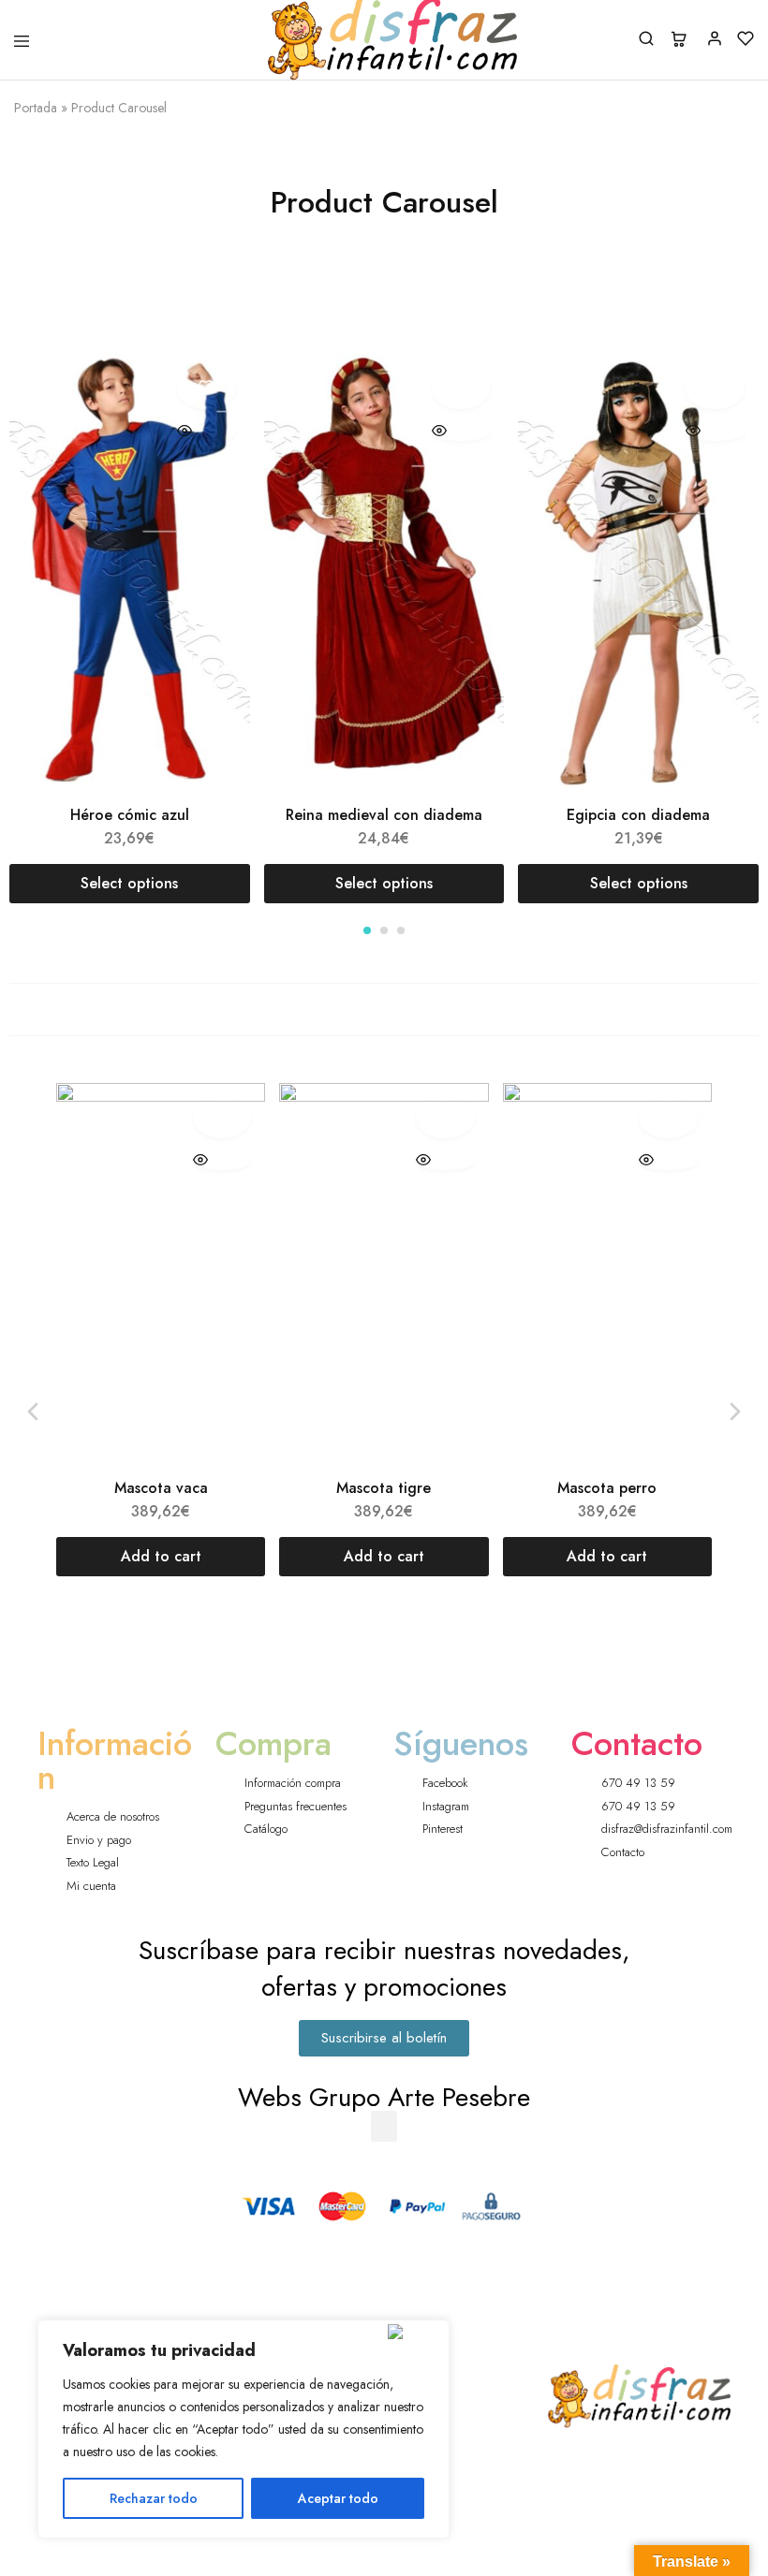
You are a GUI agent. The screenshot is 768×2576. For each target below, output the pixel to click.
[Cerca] (414, 2332)
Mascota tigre (384, 1488)
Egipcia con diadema (638, 815)
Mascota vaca (161, 1488)
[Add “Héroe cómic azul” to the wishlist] (207, 388)
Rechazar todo (154, 2498)
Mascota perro (607, 1488)
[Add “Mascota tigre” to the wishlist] (445, 1118)
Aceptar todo (338, 2498)
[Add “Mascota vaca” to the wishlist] (222, 1118)
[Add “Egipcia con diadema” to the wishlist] (715, 388)
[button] (367, 930)
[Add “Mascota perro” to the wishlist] (668, 1118)
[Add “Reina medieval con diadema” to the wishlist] (461, 388)
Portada (36, 108)
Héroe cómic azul (130, 815)
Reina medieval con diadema (384, 815)
